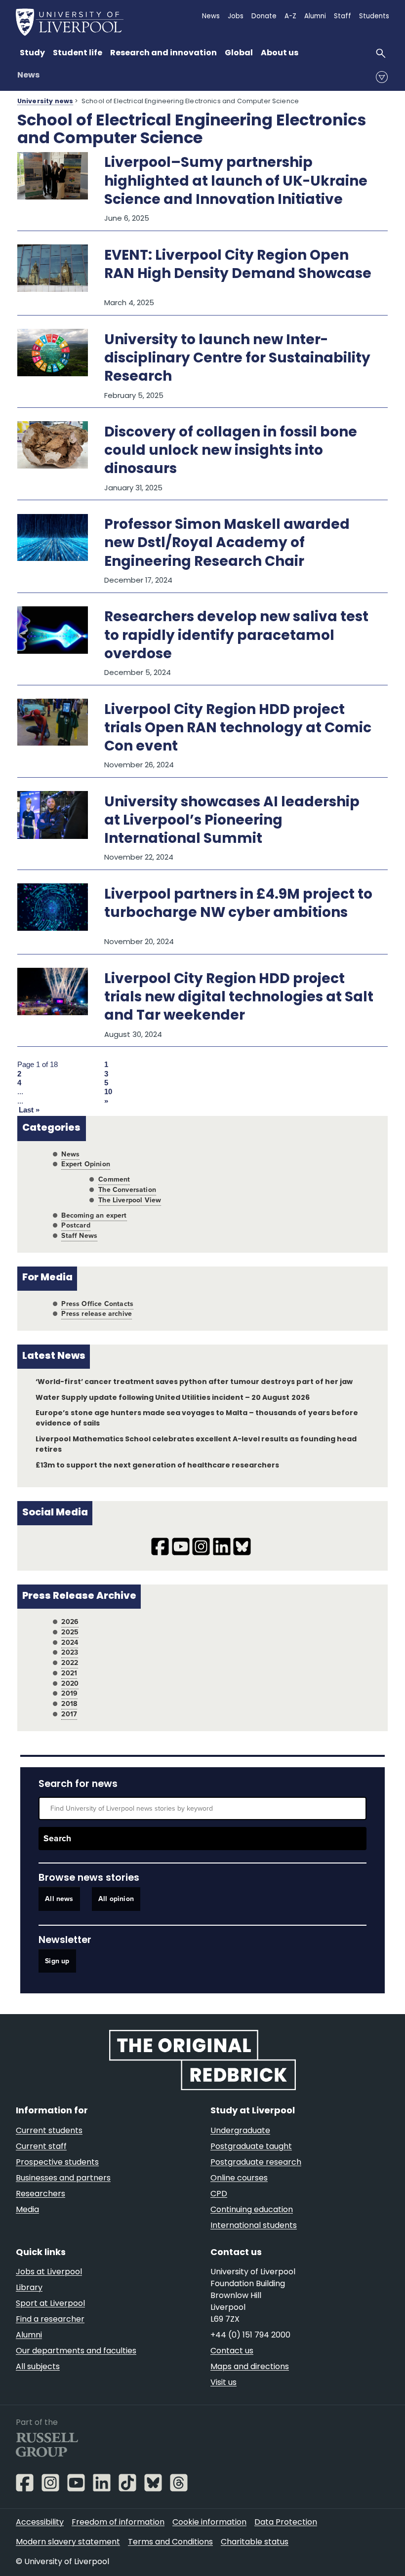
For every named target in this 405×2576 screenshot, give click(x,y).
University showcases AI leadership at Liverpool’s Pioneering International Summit (232, 821)
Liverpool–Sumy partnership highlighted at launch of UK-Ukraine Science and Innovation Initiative (236, 182)
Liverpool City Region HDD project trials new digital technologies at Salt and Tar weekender (239, 998)
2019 (69, 1693)
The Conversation (127, 1190)
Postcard (76, 1225)
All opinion (116, 1899)
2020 (70, 1684)
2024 (70, 1643)
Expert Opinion (85, 1164)
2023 (70, 1652)
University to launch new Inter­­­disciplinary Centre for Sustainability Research (237, 359)
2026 (70, 1622)
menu (382, 77)
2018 (69, 1704)
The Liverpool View (130, 1200)
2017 (69, 1714)
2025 (70, 1632)
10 (108, 1092)
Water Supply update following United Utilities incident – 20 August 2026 (172, 1398)
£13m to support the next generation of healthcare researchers (157, 1466)
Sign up (57, 1961)
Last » (29, 1110)
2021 (69, 1673)
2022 (70, 1663)
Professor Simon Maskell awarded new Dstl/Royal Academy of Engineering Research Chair (227, 544)
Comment (114, 1179)
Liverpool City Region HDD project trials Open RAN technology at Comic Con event (238, 729)
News (28, 76)
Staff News (79, 1236)
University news (45, 102)
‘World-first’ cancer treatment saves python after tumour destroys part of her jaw (194, 1382)
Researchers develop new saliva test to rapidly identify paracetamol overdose (236, 636)
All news (59, 1899)
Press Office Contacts (97, 1304)
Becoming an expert (94, 1215)
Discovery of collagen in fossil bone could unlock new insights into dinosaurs (231, 451)
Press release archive (97, 1314)
